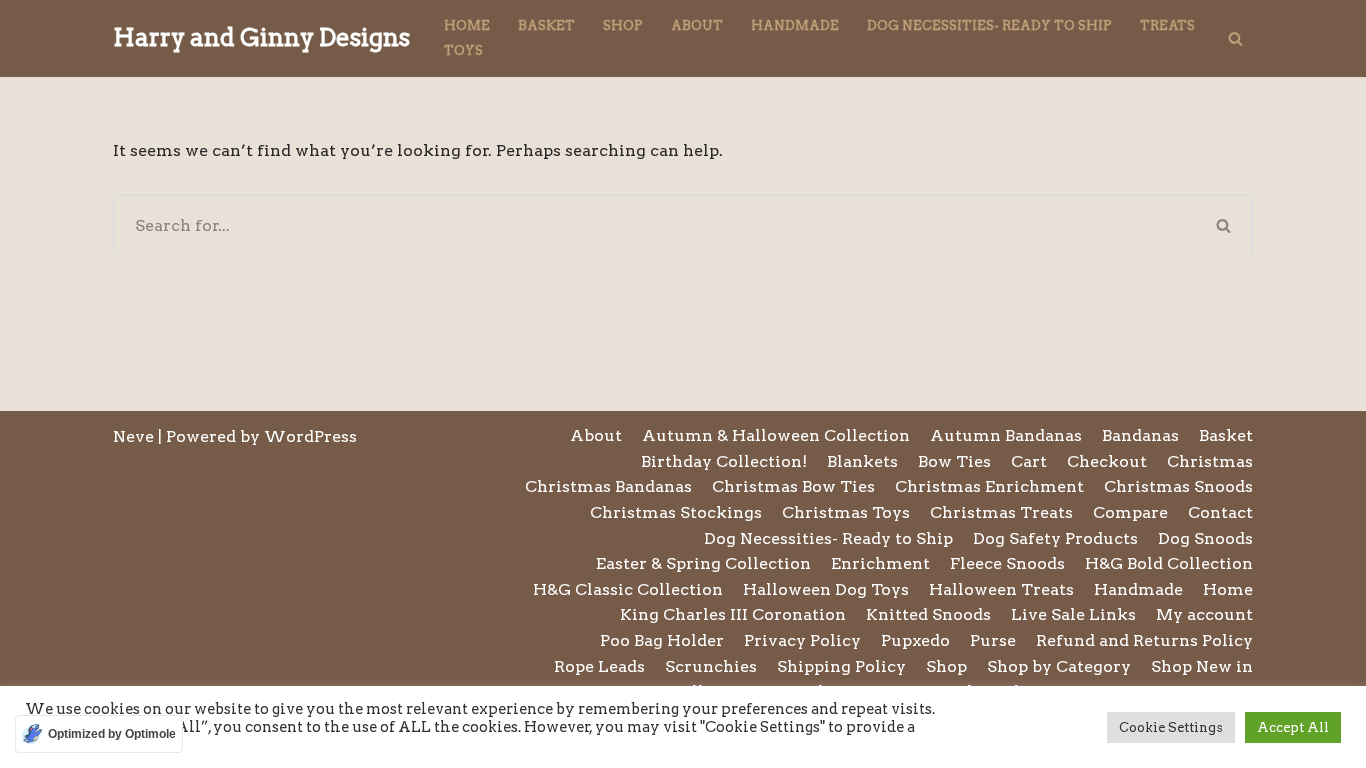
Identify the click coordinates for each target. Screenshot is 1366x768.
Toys (463, 50)
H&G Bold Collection (1169, 563)
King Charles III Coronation (733, 614)
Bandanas (1140, 435)
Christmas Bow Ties (793, 486)
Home (467, 25)
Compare (1130, 512)
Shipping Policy (841, 666)
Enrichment (880, 563)
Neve (133, 436)
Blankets (862, 461)
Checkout (1107, 461)
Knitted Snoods (928, 614)
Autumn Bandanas (1006, 435)
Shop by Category (1059, 666)
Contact (1220, 512)
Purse (993, 640)
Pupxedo (915, 640)
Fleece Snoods (1007, 563)
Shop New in (1202, 666)
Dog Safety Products (1055, 538)
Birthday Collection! (724, 461)
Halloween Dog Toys (826, 589)
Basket (546, 25)
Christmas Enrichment (989, 486)
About (697, 25)
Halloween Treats (1001, 589)
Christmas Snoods (1178, 486)
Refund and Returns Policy (1144, 640)
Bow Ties (954, 461)
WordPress (310, 436)
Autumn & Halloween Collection (776, 435)
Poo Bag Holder (662, 640)
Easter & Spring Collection (703, 563)
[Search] (1235, 38)
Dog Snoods (1205, 538)
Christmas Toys (846, 512)
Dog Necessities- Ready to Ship (989, 25)
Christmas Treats (1001, 512)
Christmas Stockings (676, 512)
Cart (1029, 461)
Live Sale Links (1073, 614)
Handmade (795, 25)
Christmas (1210, 461)
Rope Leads (599, 666)
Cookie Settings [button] (1171, 727)
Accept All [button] (1293, 727)
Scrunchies (711, 666)
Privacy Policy (802, 640)
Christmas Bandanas (608, 486)
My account (1204, 614)
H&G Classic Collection (628, 589)
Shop (623, 25)
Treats (1167, 25)
